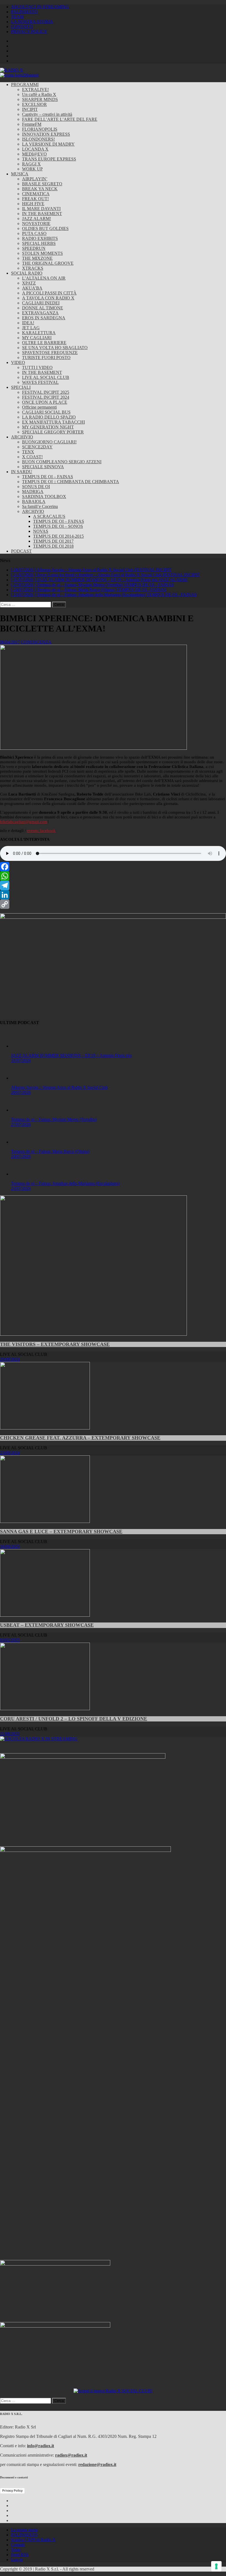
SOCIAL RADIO (27, 273)
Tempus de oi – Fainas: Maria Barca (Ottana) (50, 2339)
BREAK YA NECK (40, 189)
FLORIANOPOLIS (40, 129)
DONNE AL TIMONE (43, 308)
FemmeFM (32, 124)
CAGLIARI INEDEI (41, 303)
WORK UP (32, 169)
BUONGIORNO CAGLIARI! (49, 442)
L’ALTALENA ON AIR (44, 278)
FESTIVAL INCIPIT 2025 (46, 392)
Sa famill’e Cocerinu (40, 506)
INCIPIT (30, 109)
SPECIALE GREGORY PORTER (53, 432)
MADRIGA (33, 492)
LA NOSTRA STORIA (32, 22)
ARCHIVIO (22, 437)
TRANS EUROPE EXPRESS (49, 159)
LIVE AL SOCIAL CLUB (46, 377)
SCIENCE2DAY (37, 447)
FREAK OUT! (35, 199)
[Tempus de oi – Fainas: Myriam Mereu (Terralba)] (22, 1902)
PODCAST (21, 551)
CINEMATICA (36, 194)
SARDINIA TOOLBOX (44, 496)
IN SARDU (22, 472)
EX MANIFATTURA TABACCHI (53, 422)
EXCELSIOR (34, 104)
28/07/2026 (21, 1884)
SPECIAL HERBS (39, 243)
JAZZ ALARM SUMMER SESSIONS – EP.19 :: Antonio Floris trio (71, 1451)
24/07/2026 (21, 2344)
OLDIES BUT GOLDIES (45, 228)
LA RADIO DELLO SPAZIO (49, 417)
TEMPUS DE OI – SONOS (58, 526)
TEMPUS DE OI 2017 (53, 541)
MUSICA (20, 174)
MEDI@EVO (34, 154)
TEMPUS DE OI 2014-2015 (58, 536)
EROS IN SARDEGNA (44, 318)
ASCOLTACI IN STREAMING (40, 7)
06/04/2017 (10, 642)
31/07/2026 (21, 1456)
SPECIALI (21, 387)
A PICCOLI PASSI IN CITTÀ (49, 293)
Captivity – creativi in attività (47, 114)
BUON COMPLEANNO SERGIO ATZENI (62, 462)
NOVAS (41, 531)
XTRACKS (33, 268)
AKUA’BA (32, 288)
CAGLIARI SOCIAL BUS (46, 412)
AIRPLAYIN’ (35, 179)
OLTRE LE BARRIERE (44, 343)
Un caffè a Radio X (39, 94)
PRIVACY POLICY (29, 32)
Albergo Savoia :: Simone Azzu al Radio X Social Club (59, 1879)
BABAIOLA (34, 501)
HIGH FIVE (33, 204)
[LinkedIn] (113, 895)
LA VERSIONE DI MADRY (48, 144)
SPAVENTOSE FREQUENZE (50, 353)
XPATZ (29, 283)
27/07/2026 (21, 1916)
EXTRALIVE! (35, 89)
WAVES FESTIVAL (40, 382)
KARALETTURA (39, 333)
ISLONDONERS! (38, 139)
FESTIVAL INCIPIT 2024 (46, 397)
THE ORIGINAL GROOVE (48, 263)
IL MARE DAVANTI (41, 209)
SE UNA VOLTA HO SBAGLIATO (55, 348)
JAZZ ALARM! (37, 219)
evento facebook (41, 831)
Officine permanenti (39, 407)
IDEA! (28, 323)
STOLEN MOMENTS (42, 253)
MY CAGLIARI (37, 338)
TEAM (17, 17)
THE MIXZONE (37, 258)
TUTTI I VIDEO (37, 367)
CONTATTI (22, 27)
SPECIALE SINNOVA (43, 467)
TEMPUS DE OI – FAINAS (48, 477)
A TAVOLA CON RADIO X (48, 298)
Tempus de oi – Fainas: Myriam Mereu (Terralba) (54, 1911)
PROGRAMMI (25, 85)
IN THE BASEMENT (42, 214)
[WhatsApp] (113, 876)
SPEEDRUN (34, 248)
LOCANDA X (35, 149)
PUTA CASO (34, 233)
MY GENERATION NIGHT (48, 427)
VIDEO (18, 362)
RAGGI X (31, 164)
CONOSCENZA (36, 642)
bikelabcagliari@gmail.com (24, 822)
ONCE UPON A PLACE (45, 402)
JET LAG (31, 328)
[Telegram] (113, 885)
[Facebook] (113, 867)
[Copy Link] (113, 904)
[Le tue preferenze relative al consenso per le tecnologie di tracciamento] (216, 2566)
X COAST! (32, 457)
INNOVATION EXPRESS (46, 134)
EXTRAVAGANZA (40, 313)
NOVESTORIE (36, 223)
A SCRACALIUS (49, 516)
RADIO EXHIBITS (40, 238)
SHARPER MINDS (40, 99)
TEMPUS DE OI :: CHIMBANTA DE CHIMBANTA (71, 482)
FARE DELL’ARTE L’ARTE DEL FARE (60, 119)
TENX (28, 452)
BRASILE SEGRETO (42, 184)
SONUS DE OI (36, 487)
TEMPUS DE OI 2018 (53, 546)
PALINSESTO (24, 12)
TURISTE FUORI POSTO (46, 358)
